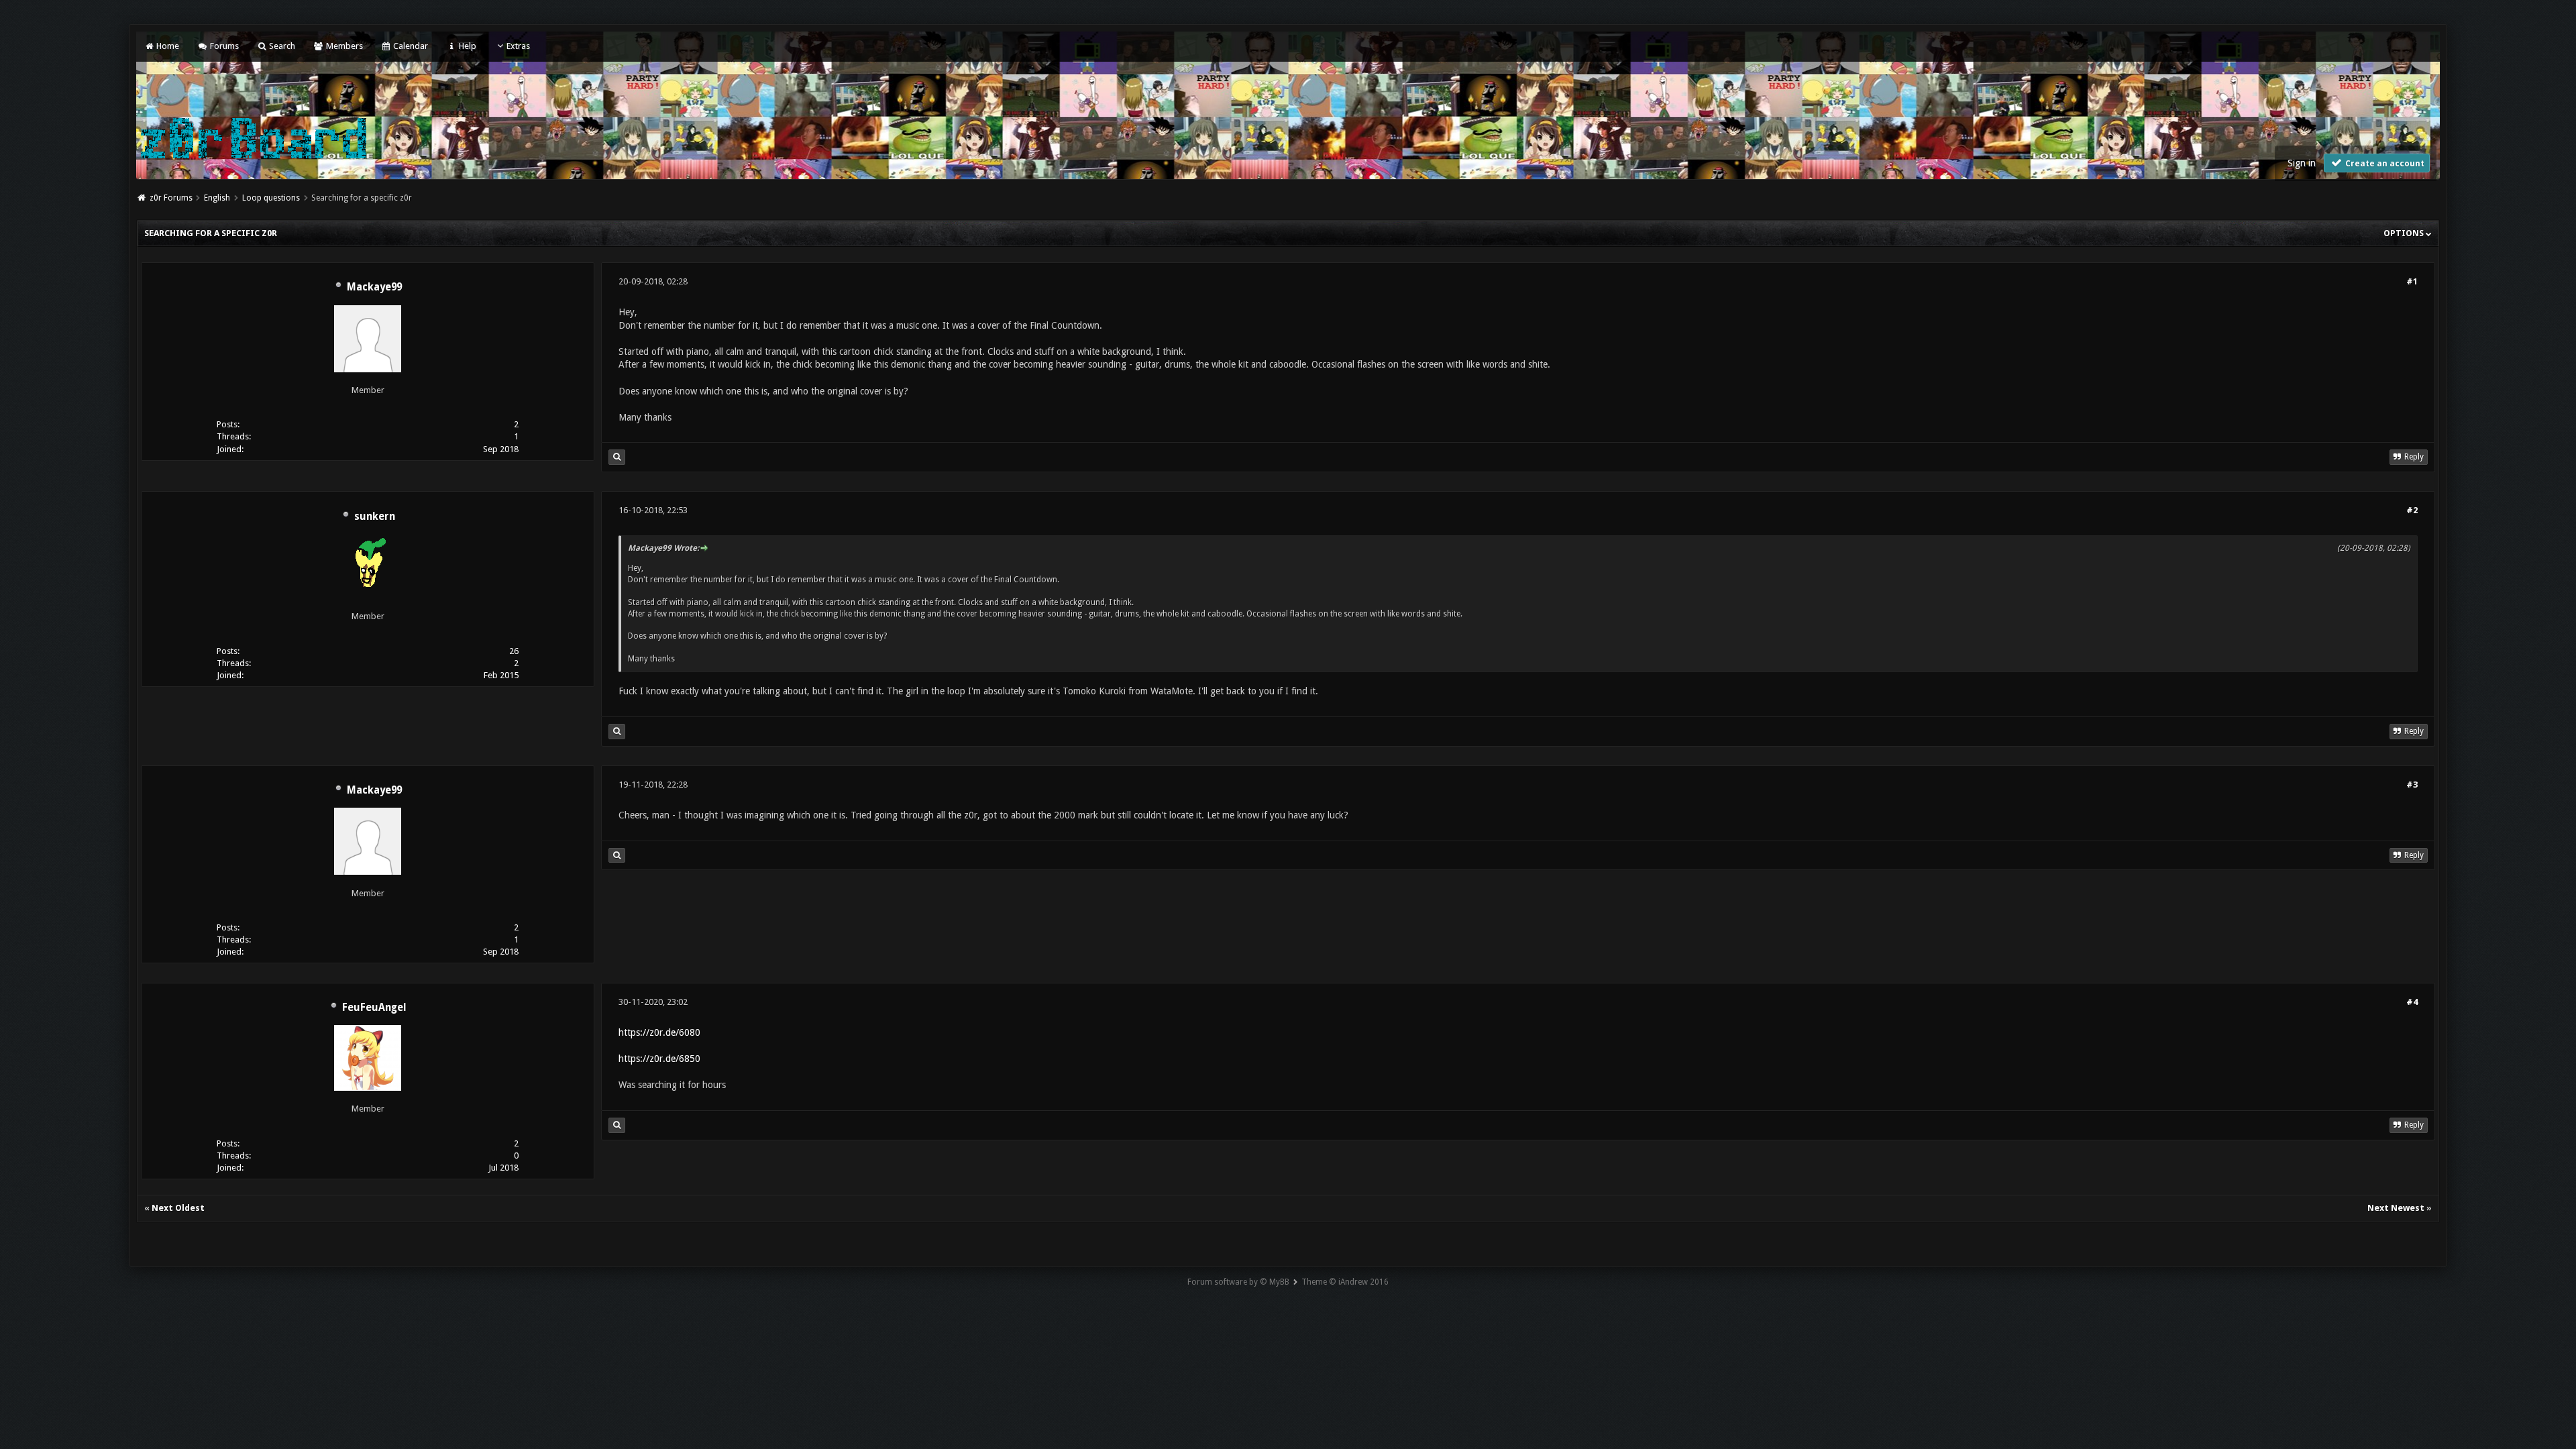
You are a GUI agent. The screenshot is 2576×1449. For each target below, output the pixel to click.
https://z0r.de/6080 (659, 1032)
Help (466, 46)
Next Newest (2396, 1208)
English (217, 198)
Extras (518, 46)
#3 (2412, 785)
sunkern (375, 517)
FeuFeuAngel (374, 1008)
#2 (2412, 510)
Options (2405, 233)
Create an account (2384, 164)
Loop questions (271, 198)
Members (343, 46)
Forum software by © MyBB (1238, 1282)
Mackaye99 (374, 287)
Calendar (410, 46)
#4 (2412, 1002)
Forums (223, 46)
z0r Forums (171, 198)
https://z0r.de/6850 (659, 1059)
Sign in (2302, 163)
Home (167, 46)
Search (281, 46)
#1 (2412, 281)
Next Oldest (178, 1208)
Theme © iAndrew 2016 (1345, 1282)
